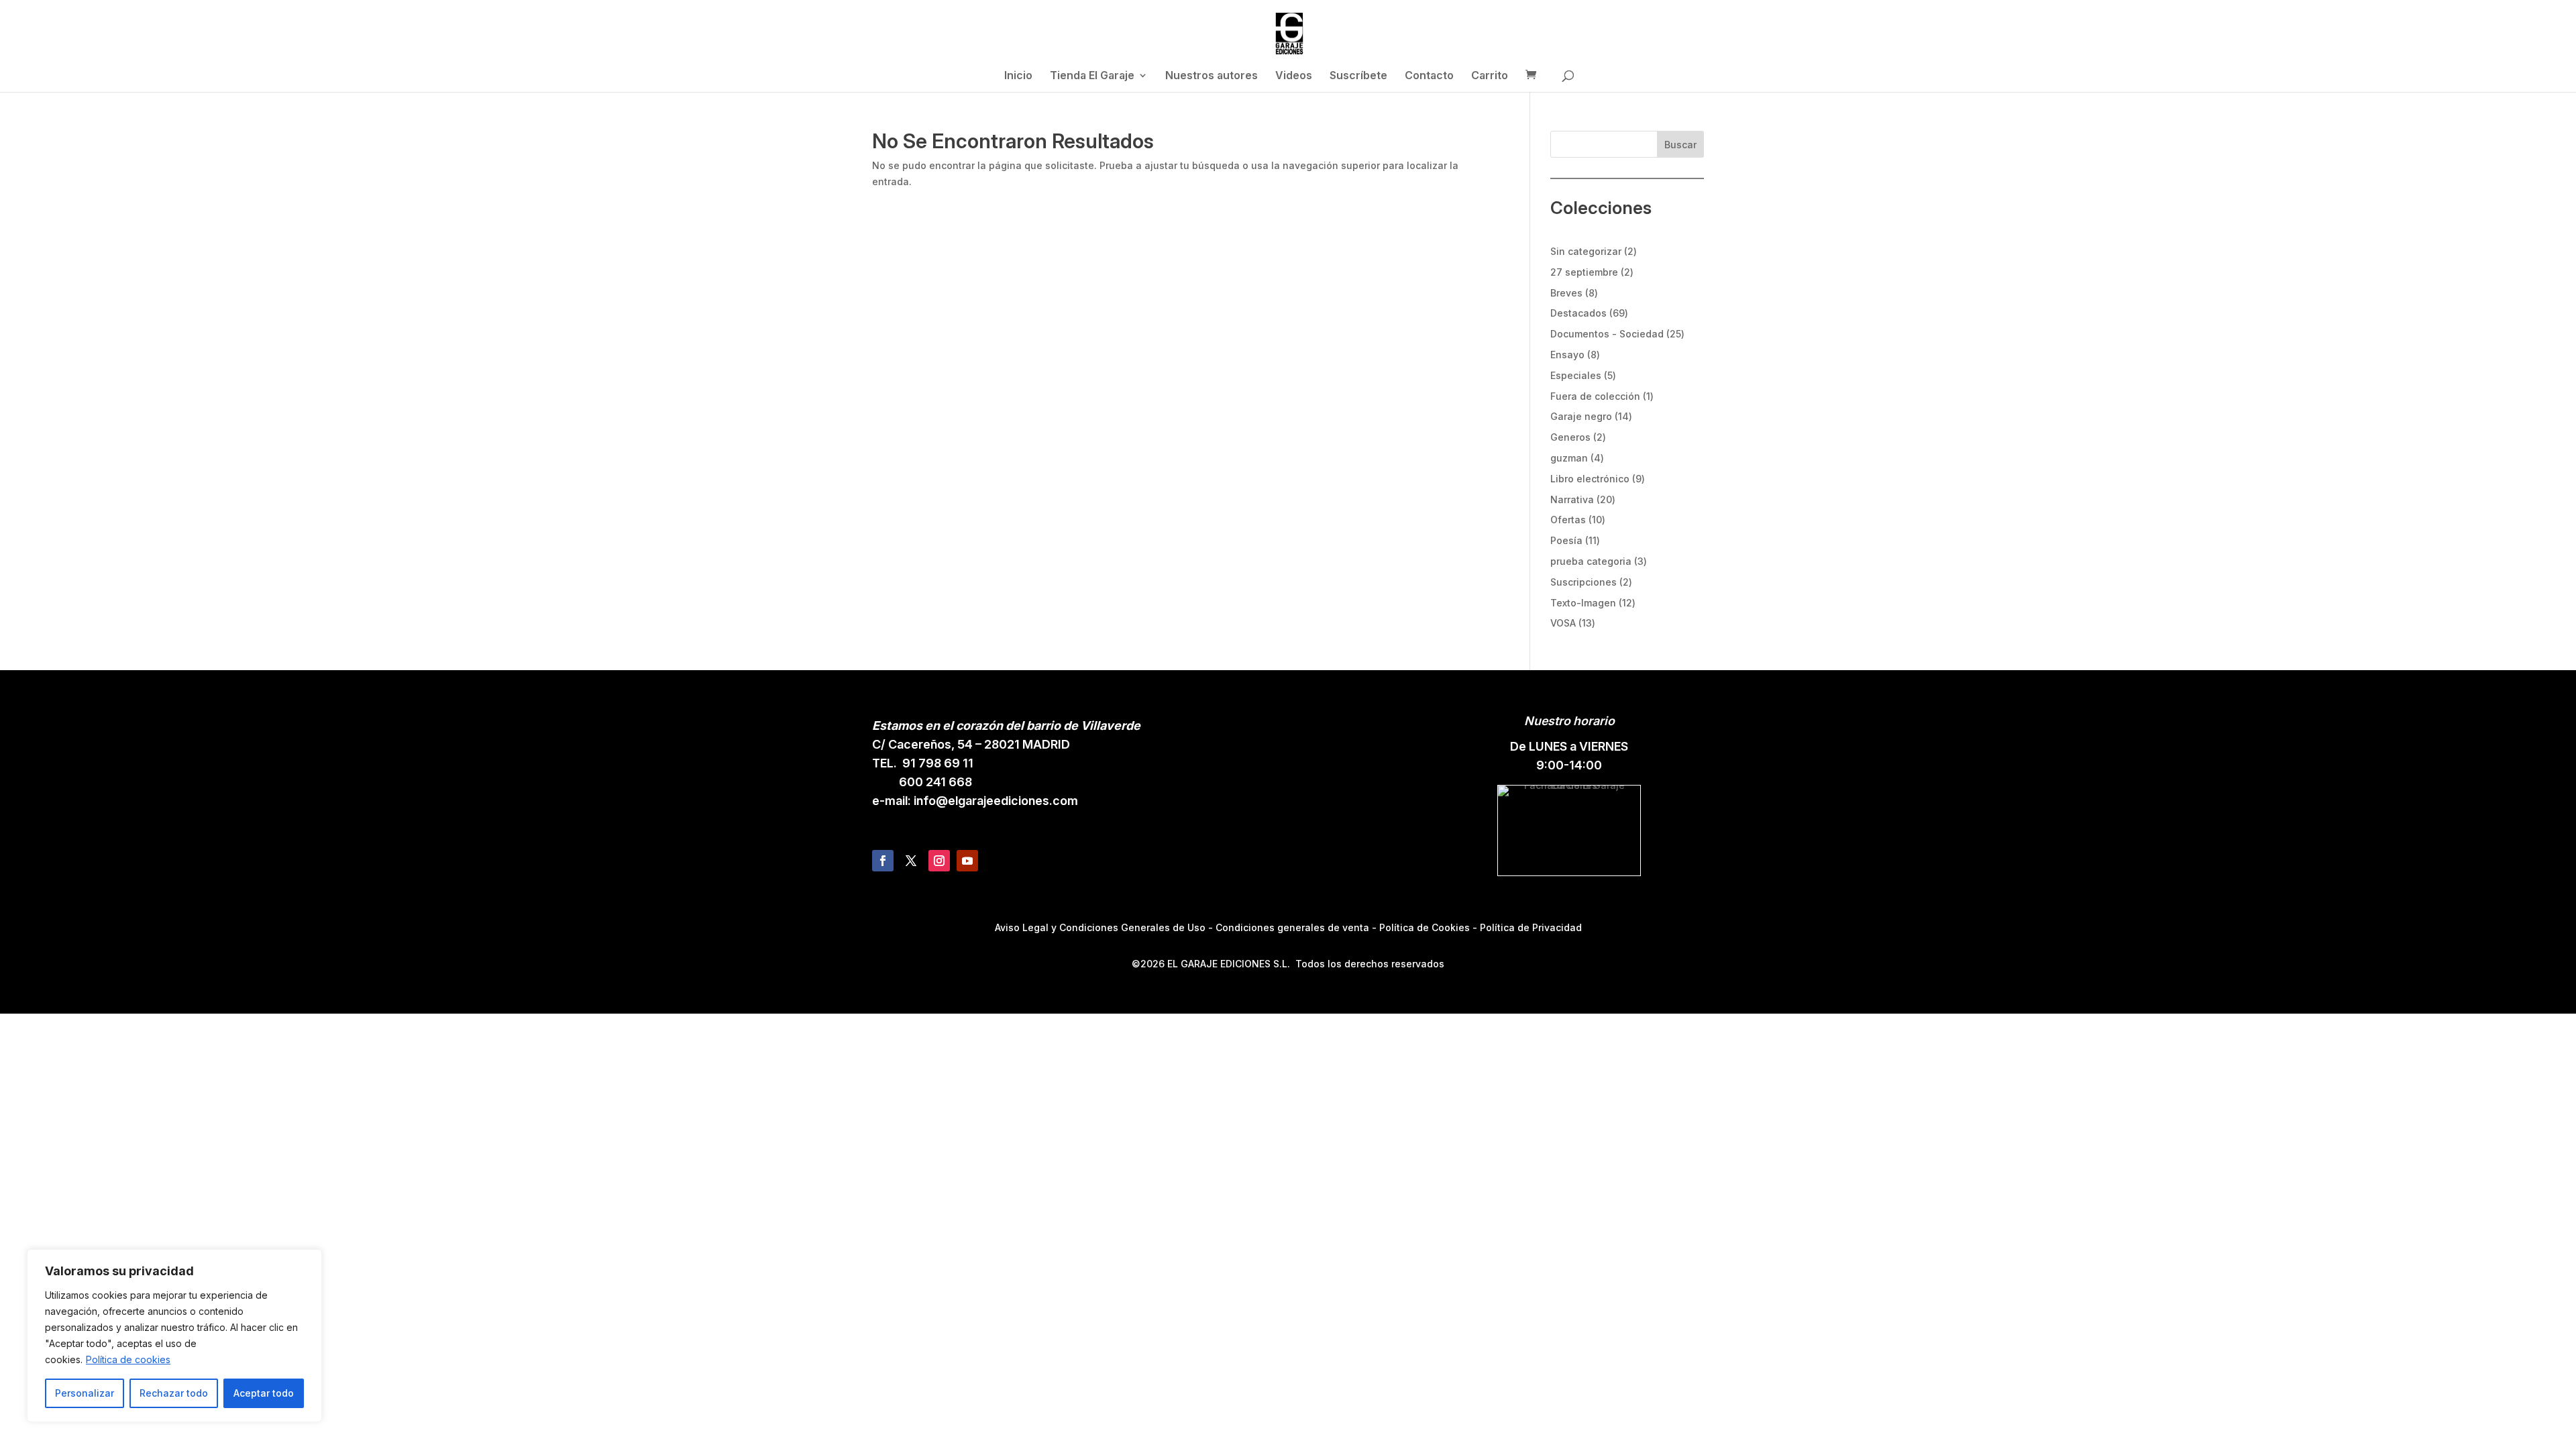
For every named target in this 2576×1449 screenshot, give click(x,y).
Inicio (1018, 76)
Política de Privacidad (1531, 927)
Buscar (1680, 145)
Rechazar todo (174, 1393)
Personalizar (85, 1393)
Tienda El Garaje (1092, 76)
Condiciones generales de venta (1292, 927)
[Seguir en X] (911, 861)
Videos (1294, 76)
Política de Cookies (1425, 927)
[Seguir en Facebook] (883, 861)
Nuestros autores (1212, 76)
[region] (174, 1336)
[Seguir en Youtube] (967, 861)
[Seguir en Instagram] (939, 861)
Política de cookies (128, 1359)
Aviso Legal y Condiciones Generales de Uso (1100, 927)
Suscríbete (1358, 76)
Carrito (1490, 76)
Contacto (1429, 76)
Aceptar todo (264, 1393)
